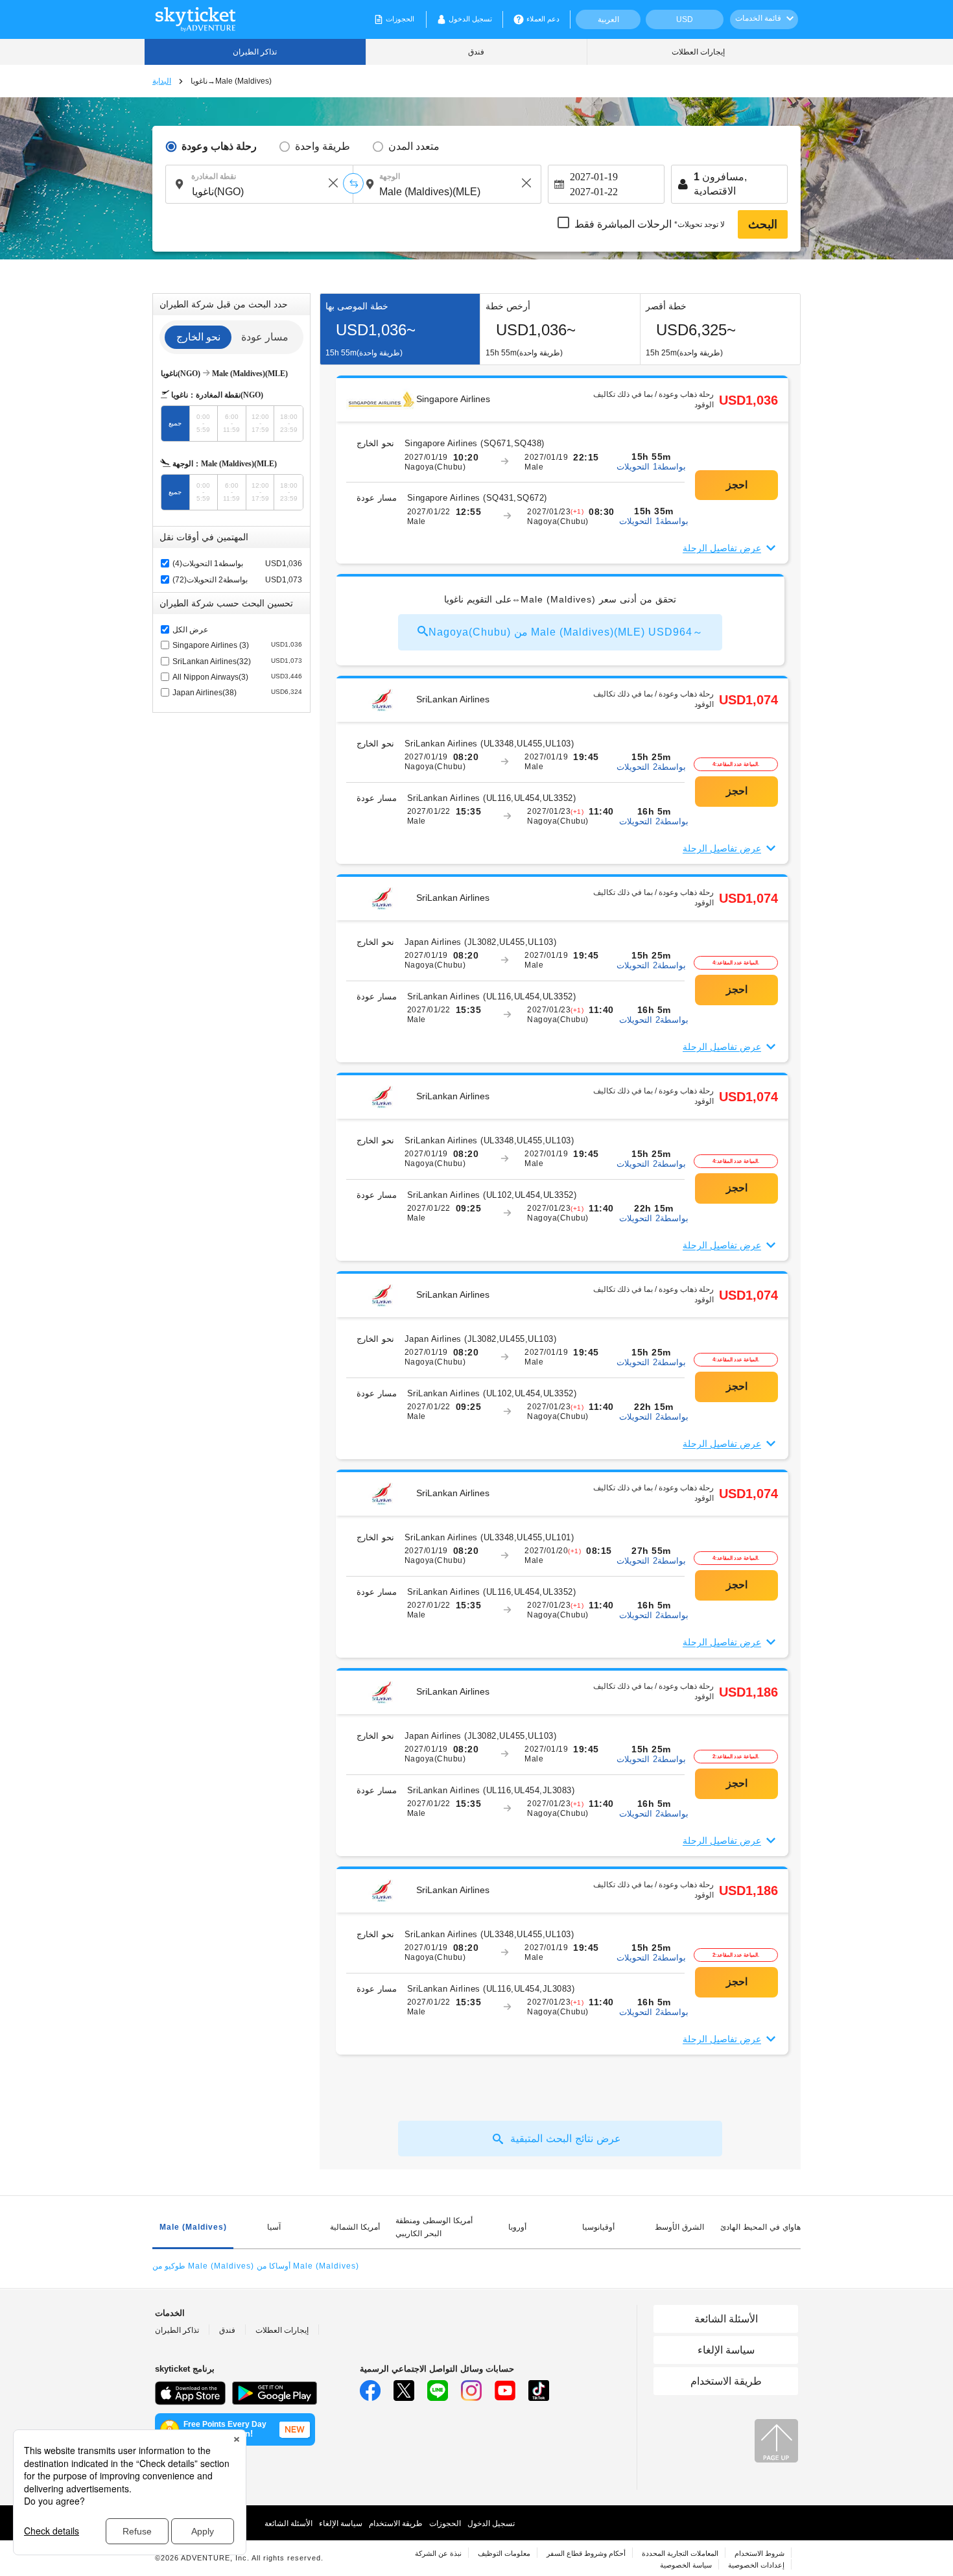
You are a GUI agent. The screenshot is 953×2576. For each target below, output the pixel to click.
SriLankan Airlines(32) (237, 662)
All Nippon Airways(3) (237, 677)
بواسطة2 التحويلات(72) (210, 580)
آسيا (274, 2227)
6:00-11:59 (231, 423)
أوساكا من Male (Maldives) (308, 2266)
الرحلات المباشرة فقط (650, 224)
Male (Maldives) (193, 2227)
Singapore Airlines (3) (237, 645)
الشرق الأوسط (679, 2227)
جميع (175, 423)
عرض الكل (190, 630)
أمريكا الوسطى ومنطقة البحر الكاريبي (434, 2227)
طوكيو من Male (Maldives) (203, 2266)
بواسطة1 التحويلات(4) (208, 564)
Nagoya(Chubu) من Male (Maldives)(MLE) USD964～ (566, 632)
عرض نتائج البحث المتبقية (566, 2139)
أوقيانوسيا (598, 2227)
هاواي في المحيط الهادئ (760, 2227)
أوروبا (517, 2227)
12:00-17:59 (260, 423)
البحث (763, 224)
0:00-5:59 (203, 423)
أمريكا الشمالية (355, 2227)
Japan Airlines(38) (237, 693)
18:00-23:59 (289, 423)
